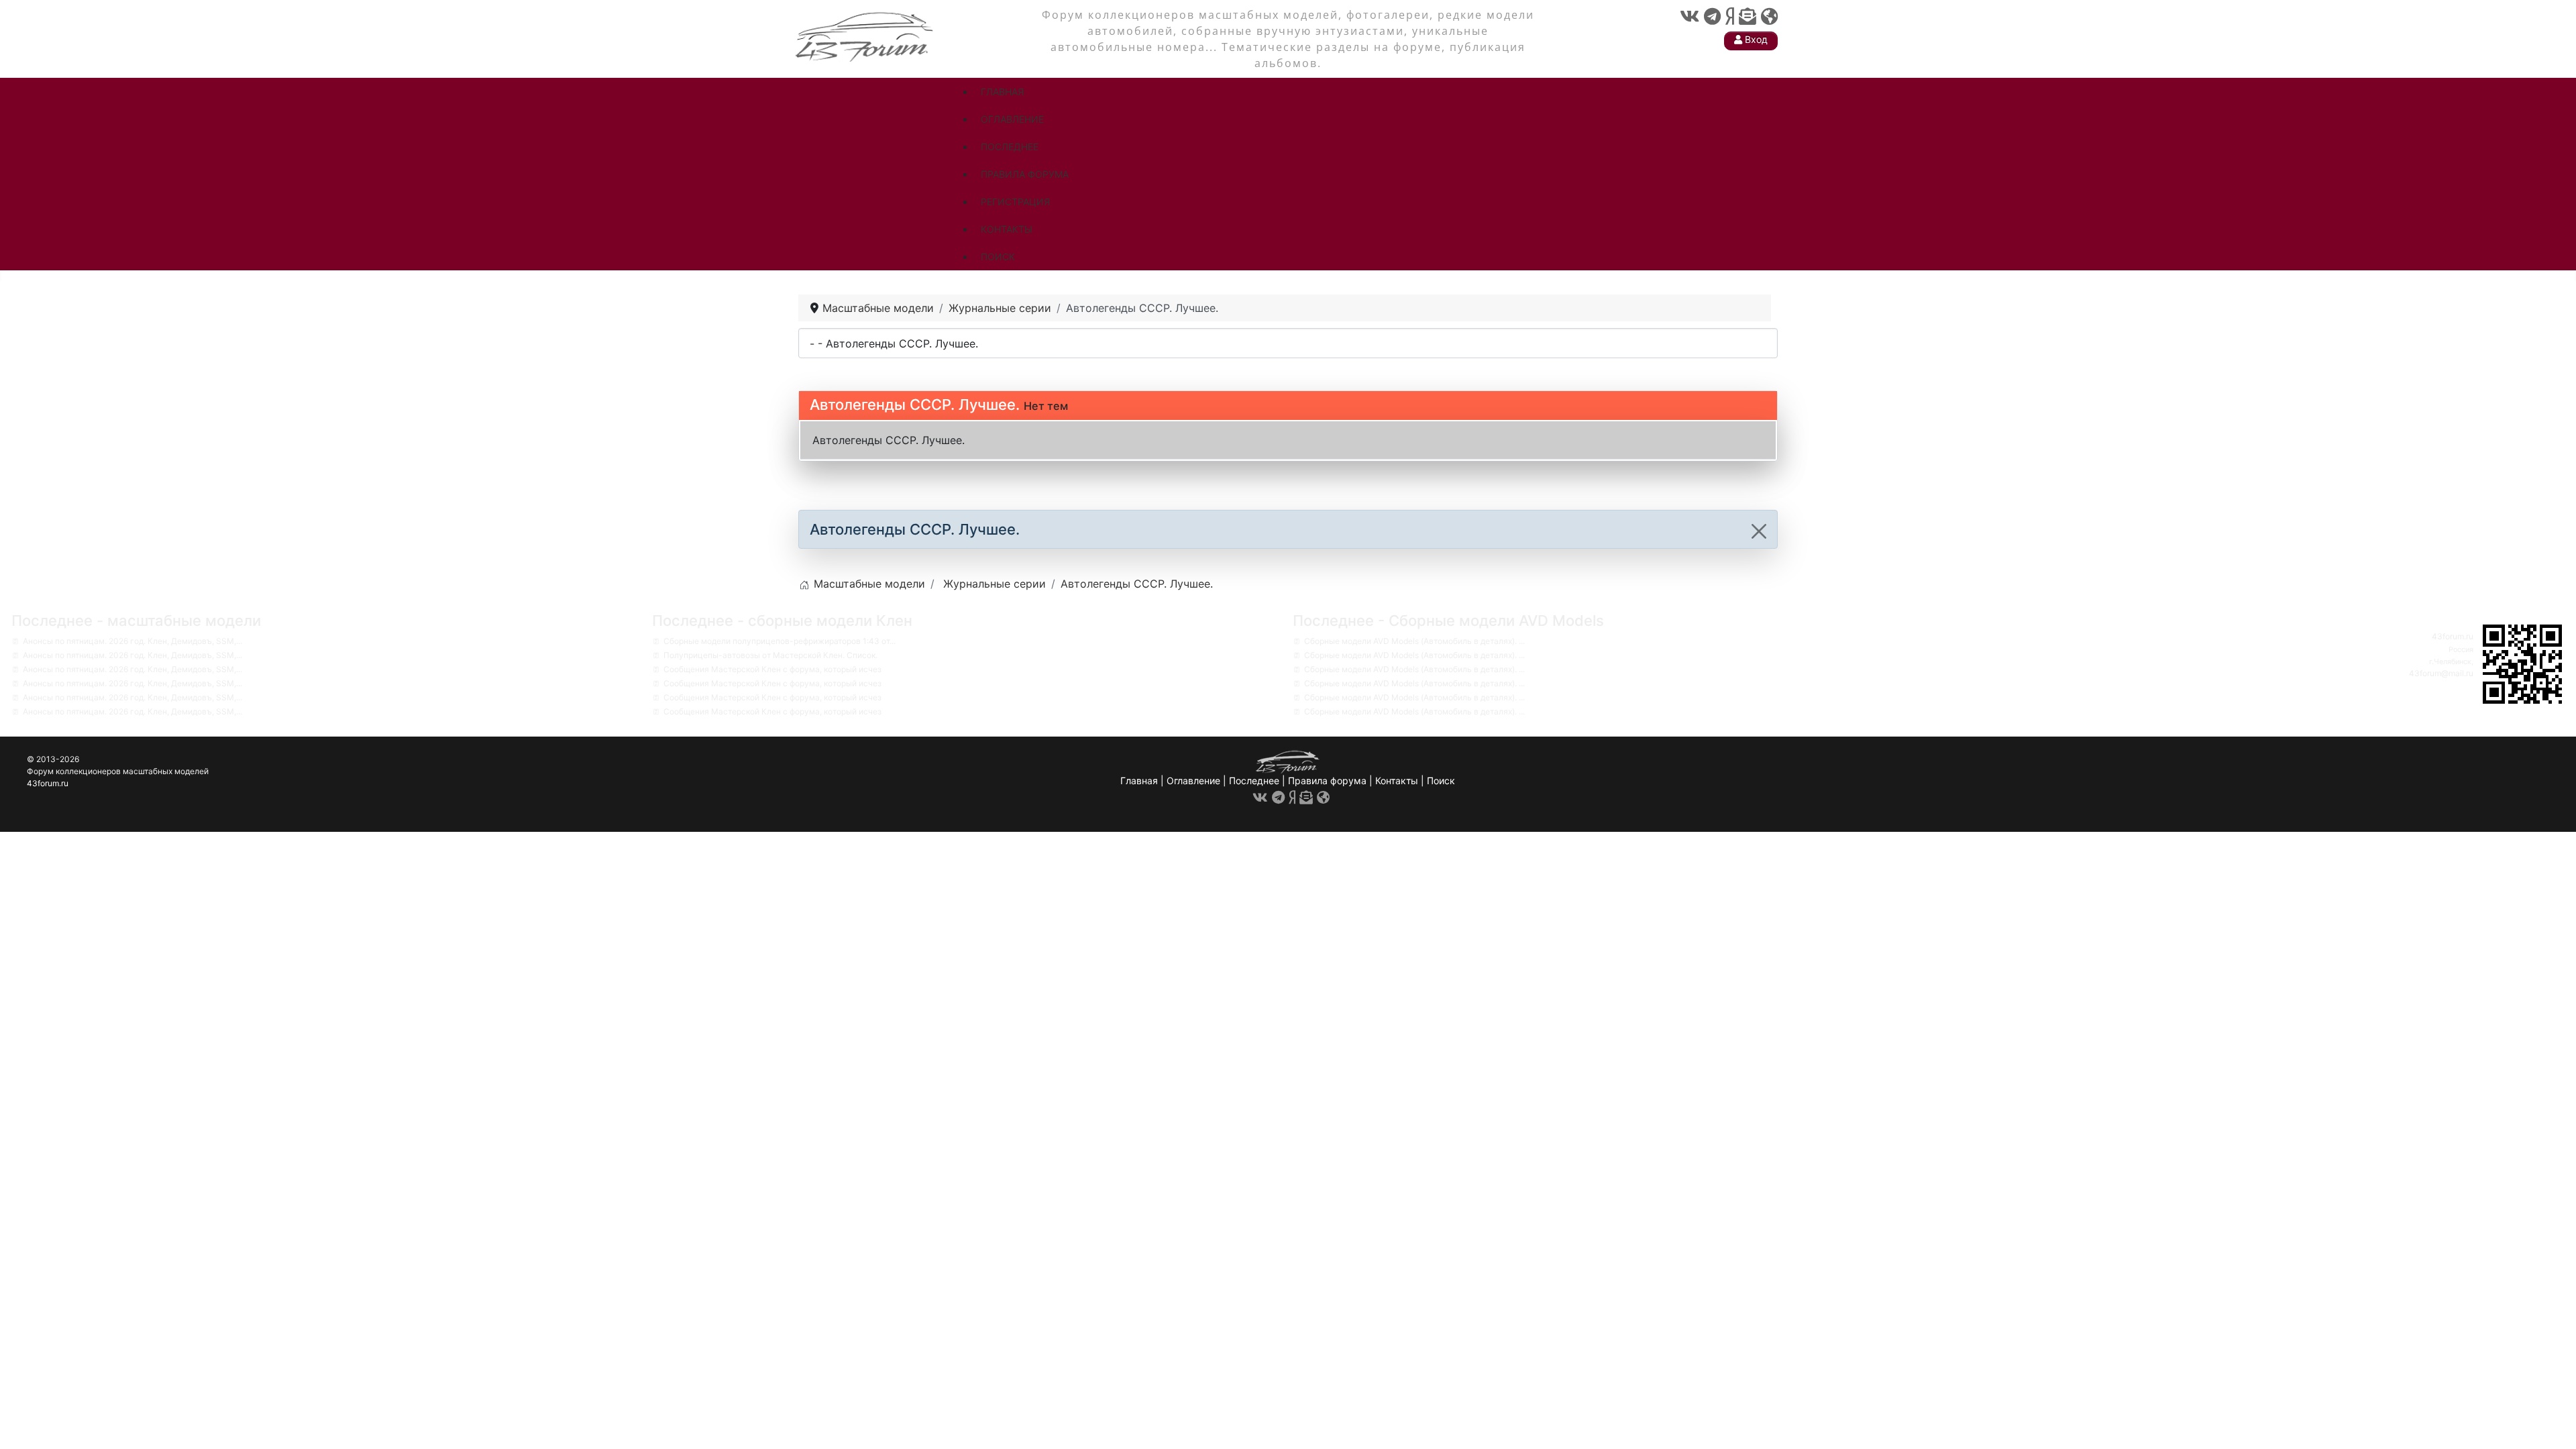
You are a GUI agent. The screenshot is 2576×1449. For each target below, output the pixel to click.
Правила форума (1327, 781)
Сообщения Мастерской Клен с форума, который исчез (772, 669)
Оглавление (1193, 781)
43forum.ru (2453, 636)
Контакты (1397, 781)
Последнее (1254, 781)
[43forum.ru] (865, 35)
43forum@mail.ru (2441, 673)
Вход (1755, 39)
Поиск (1441, 781)
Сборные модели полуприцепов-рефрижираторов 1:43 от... (780, 641)
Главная (1139, 781)
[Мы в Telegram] (1712, 16)
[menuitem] (1002, 92)
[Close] (1759, 531)
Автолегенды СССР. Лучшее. (915, 405)
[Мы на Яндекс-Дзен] (1730, 16)
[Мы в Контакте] (1689, 16)
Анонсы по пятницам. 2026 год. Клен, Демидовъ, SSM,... (132, 641)
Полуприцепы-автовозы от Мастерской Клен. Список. (770, 655)
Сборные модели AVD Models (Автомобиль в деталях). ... (1414, 641)
